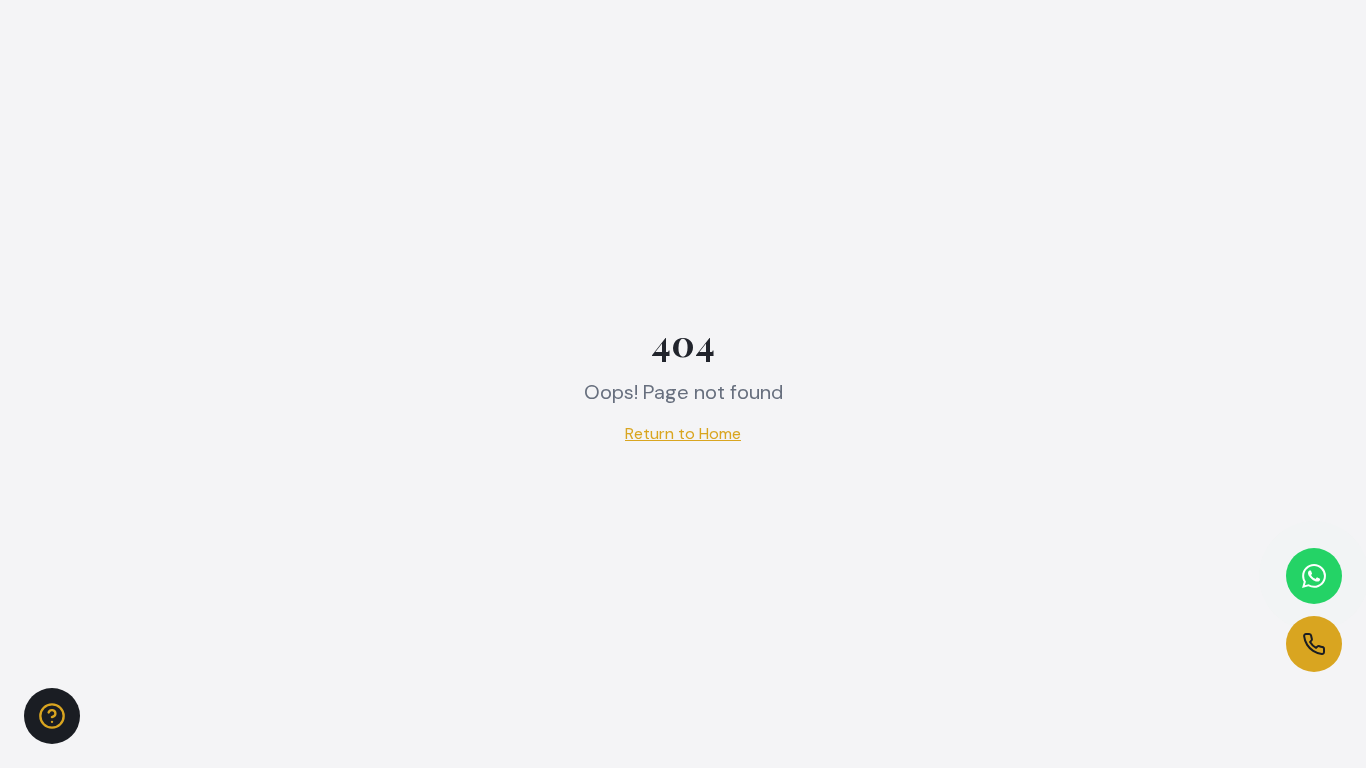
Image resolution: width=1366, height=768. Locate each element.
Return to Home (683, 433)
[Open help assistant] (52, 716)
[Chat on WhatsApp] (1314, 576)
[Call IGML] (1314, 644)
